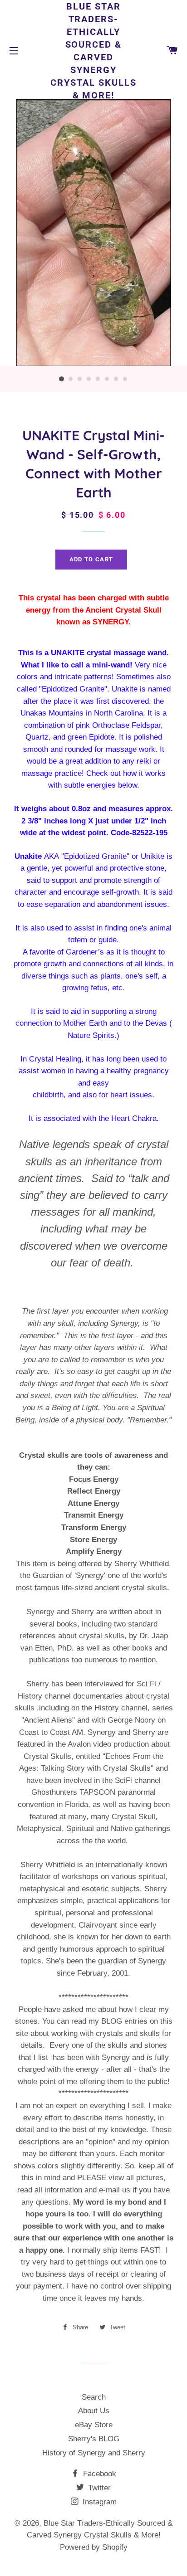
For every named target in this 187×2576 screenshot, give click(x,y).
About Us (94, 2411)
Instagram (98, 2502)
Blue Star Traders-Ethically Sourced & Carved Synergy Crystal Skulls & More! (93, 51)
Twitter (98, 2488)
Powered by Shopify (94, 2547)
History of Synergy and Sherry (94, 2453)
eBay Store (94, 2425)
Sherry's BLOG (94, 2439)
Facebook (98, 2474)
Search (94, 2397)
